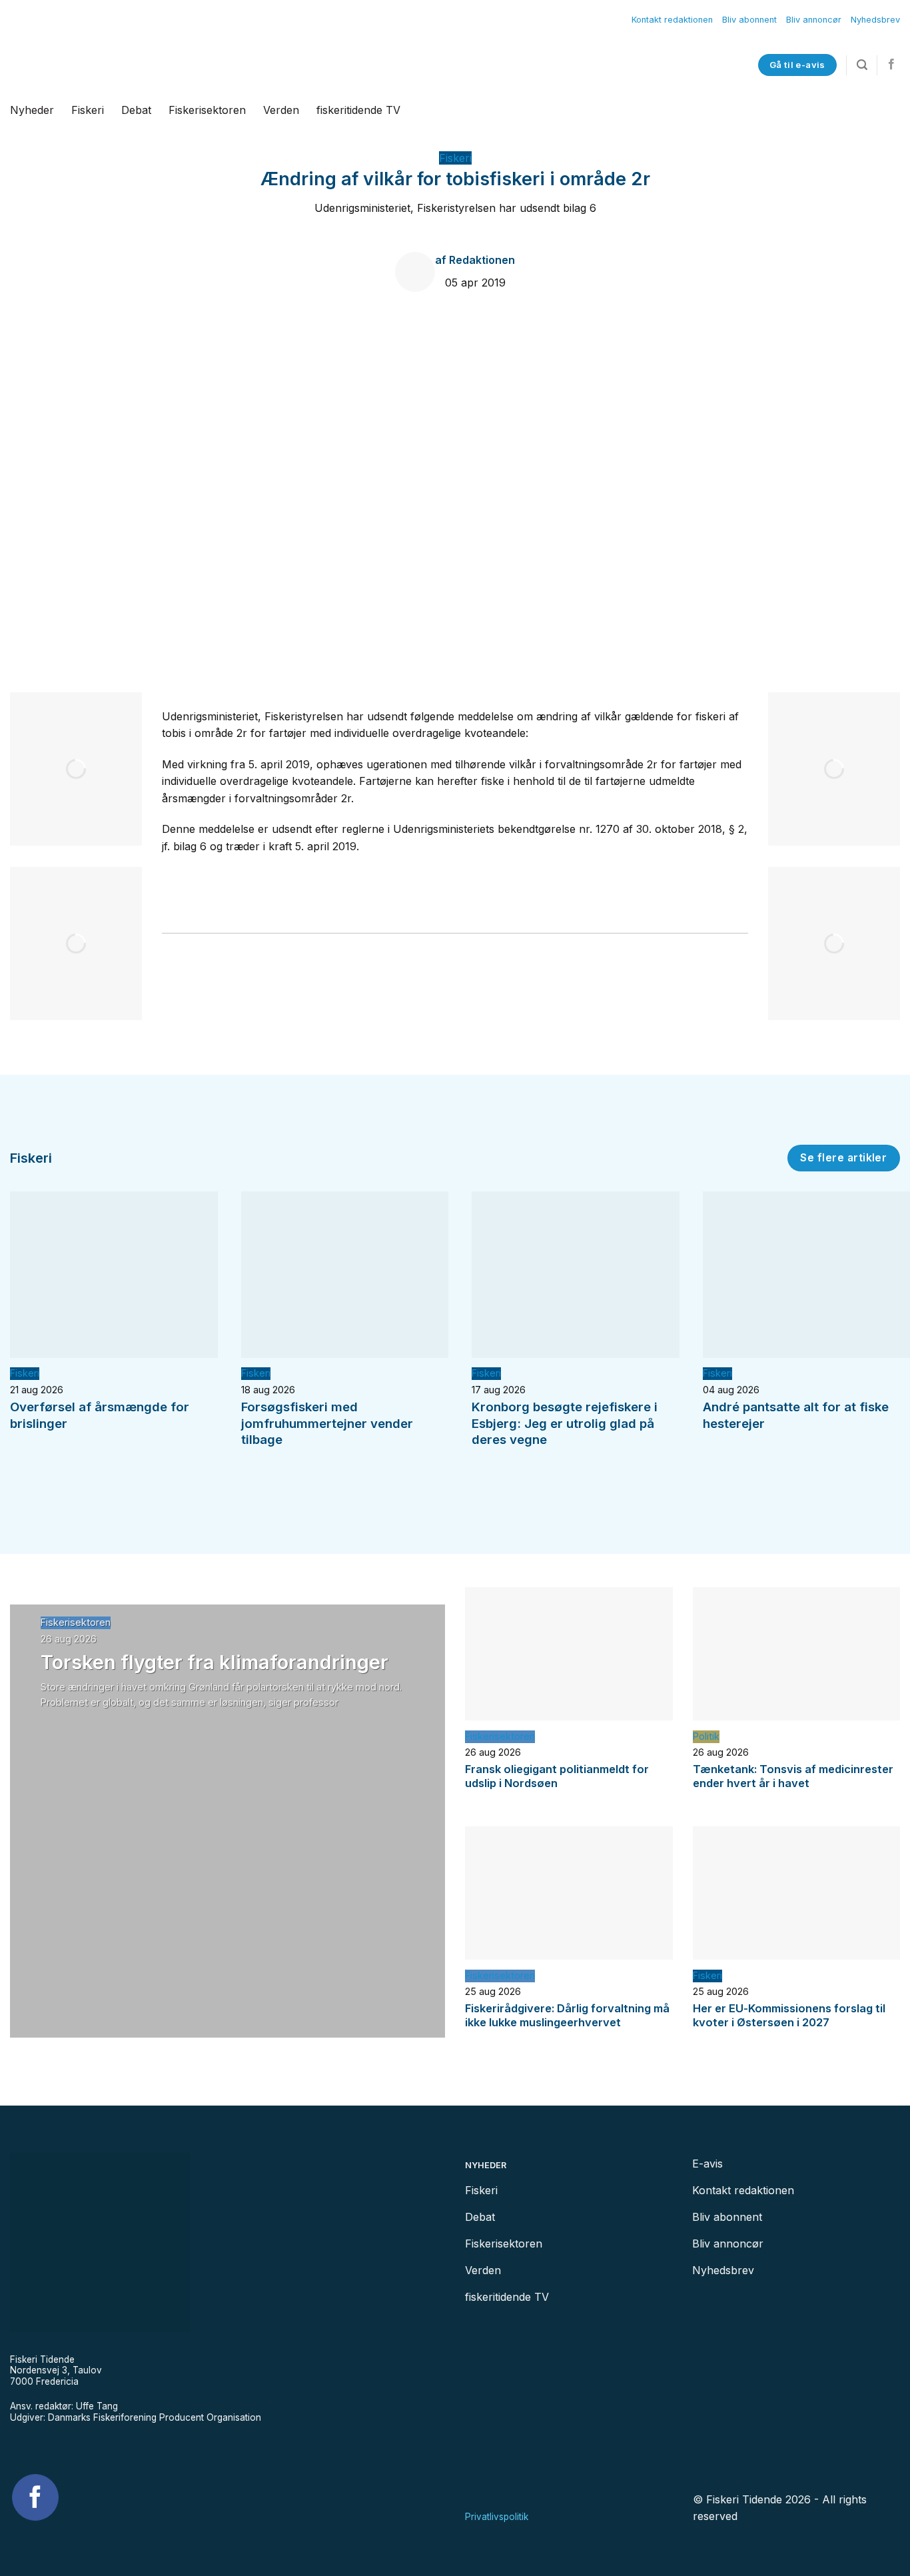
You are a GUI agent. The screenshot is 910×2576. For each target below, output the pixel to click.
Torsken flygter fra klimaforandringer (215, 1662)
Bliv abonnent (749, 20)
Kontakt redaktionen (672, 20)
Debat (136, 110)
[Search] (862, 65)
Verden (281, 110)
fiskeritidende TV (358, 110)
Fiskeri (88, 110)
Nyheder (32, 110)
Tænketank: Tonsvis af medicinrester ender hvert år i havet (793, 1776)
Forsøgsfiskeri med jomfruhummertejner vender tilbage (327, 1423)
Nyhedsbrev (875, 20)
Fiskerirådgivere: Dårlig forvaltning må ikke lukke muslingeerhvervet (567, 2016)
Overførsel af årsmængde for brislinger (100, 1415)
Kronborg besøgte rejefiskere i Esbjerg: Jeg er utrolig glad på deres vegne (565, 1423)
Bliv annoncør (814, 20)
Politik (706, 1736)
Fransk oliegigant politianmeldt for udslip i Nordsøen (557, 1776)
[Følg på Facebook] (891, 65)
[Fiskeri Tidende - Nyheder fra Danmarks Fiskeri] (172, 65)
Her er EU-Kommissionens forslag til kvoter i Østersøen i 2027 (789, 2016)
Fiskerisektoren (207, 110)
